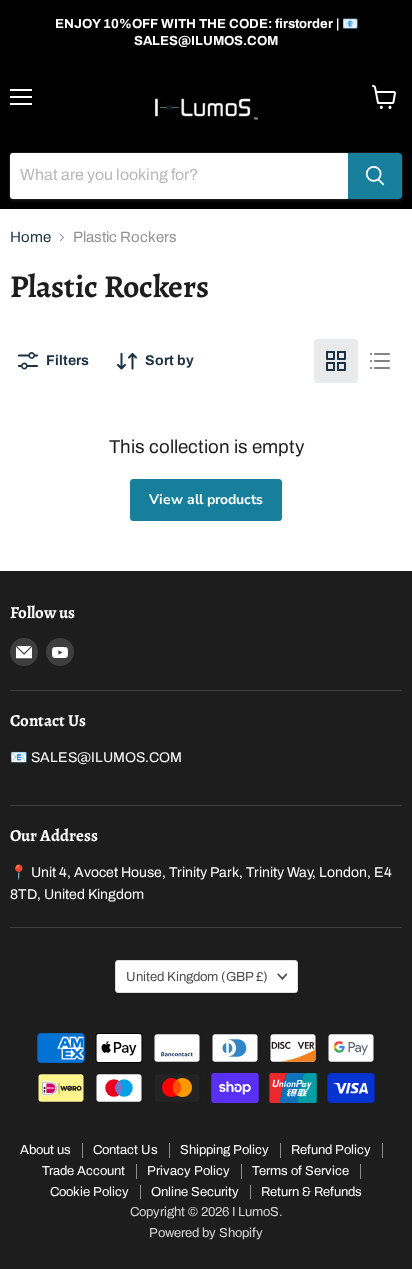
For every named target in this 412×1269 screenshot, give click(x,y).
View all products (206, 499)
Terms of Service (300, 1171)
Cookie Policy (89, 1192)
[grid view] (336, 361)
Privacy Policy (188, 1171)
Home (30, 237)
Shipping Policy (224, 1150)
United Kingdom (197, 976)
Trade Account (83, 1171)
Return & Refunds (311, 1192)
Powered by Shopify (206, 1233)
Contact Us (125, 1150)
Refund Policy (331, 1150)
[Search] (375, 176)
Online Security (195, 1192)
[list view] (380, 361)
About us (45, 1150)
